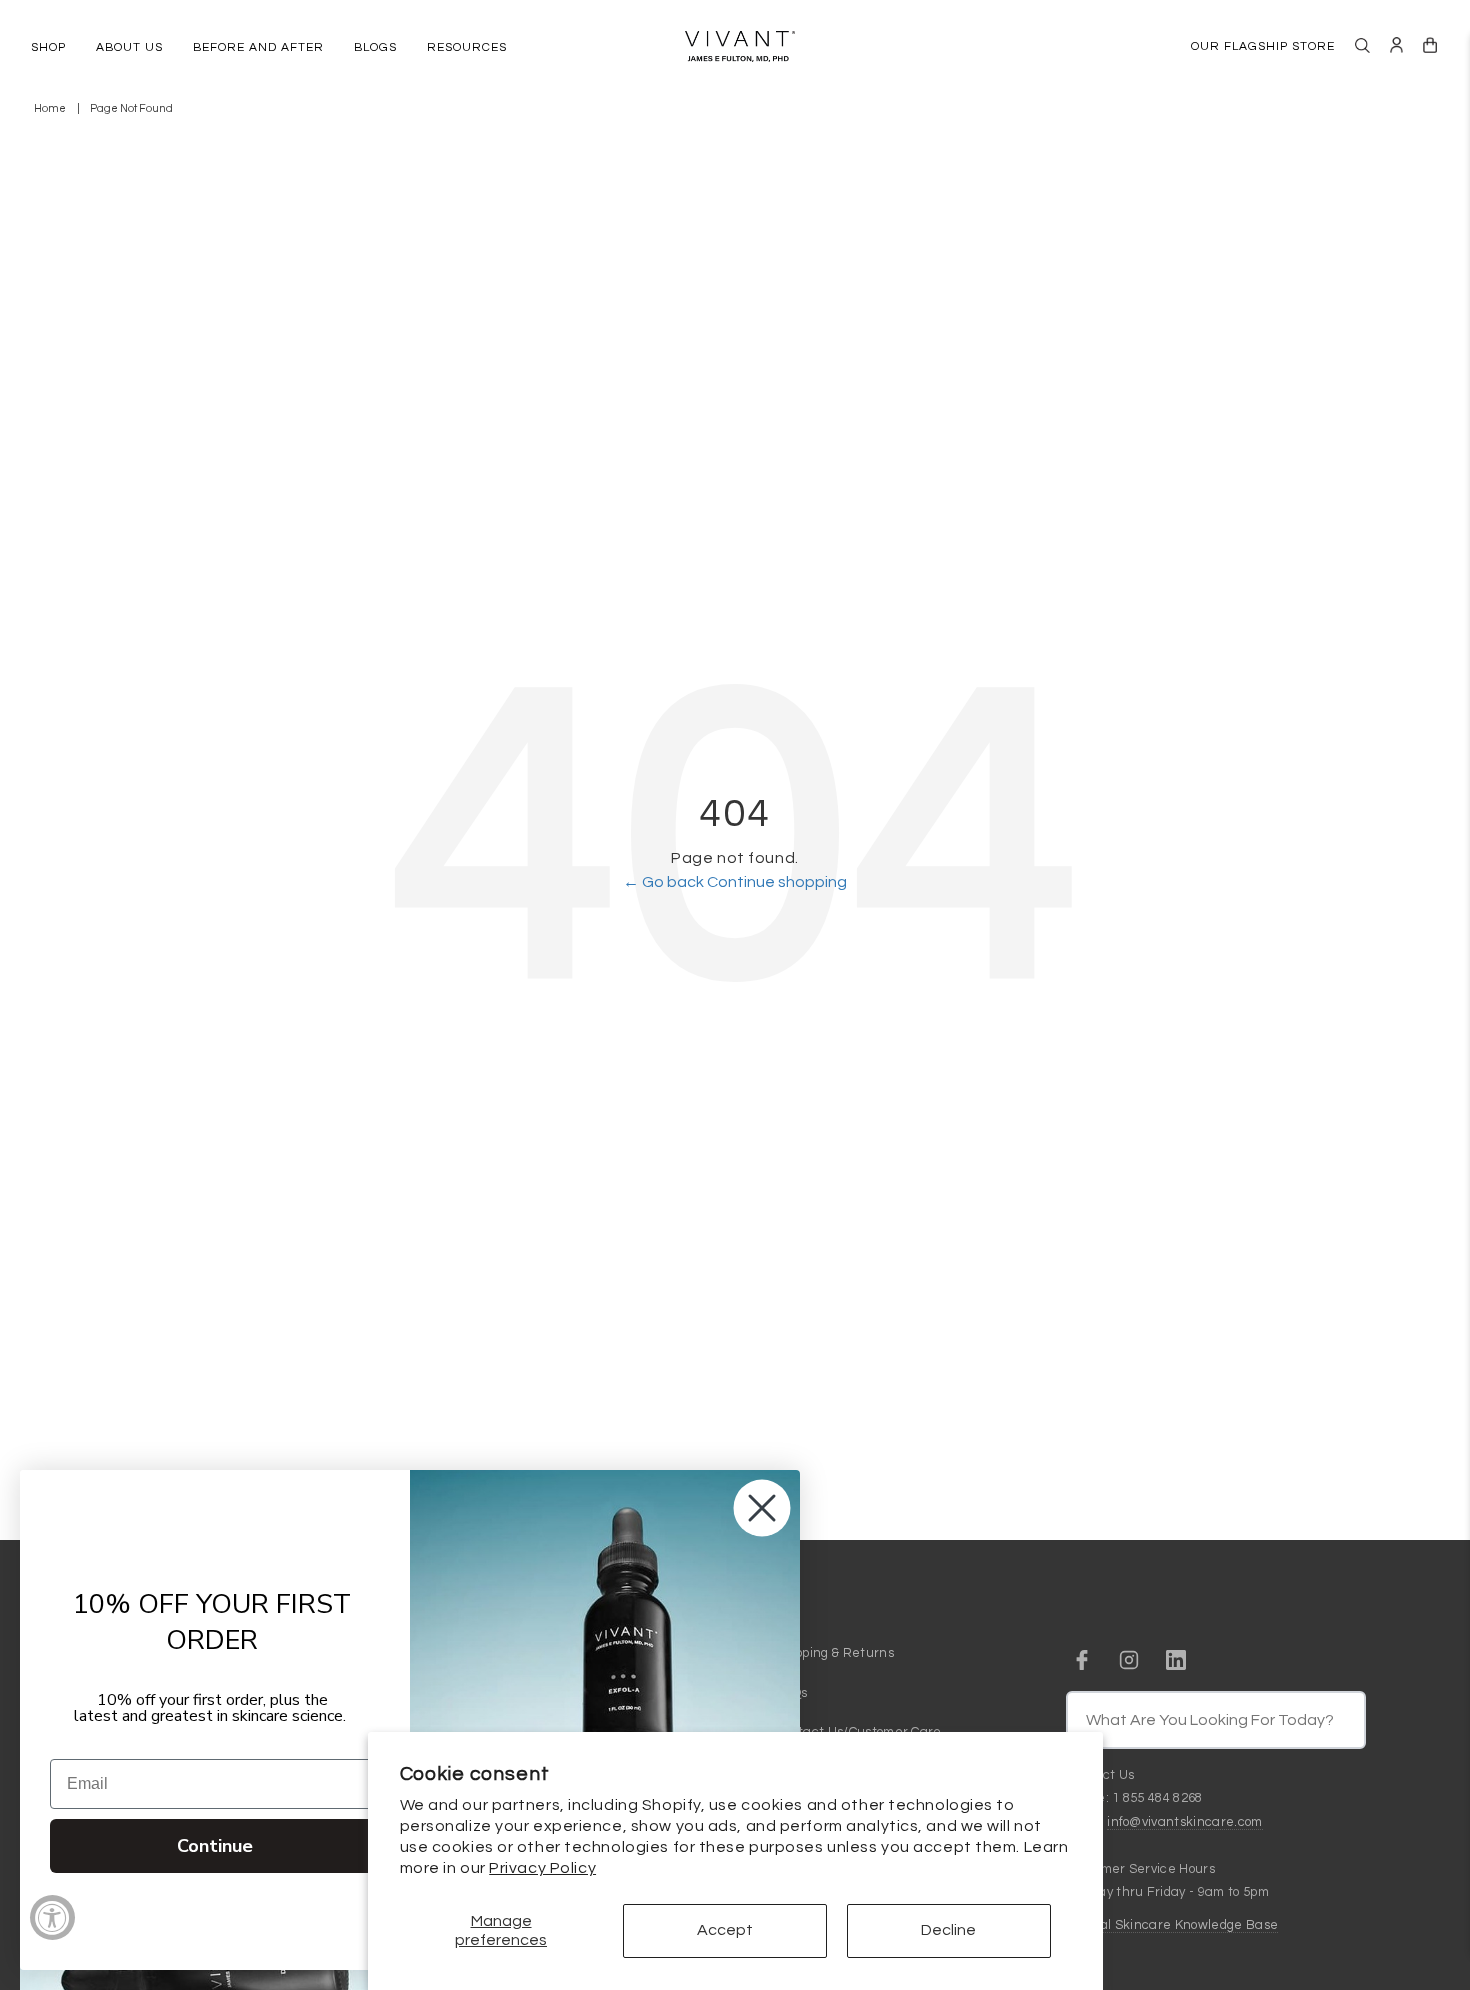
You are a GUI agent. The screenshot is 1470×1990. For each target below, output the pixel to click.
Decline (948, 1930)
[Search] (1362, 45)
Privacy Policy (542, 1868)
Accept (725, 1930)
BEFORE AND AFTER (258, 47)
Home (50, 108)
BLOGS (375, 47)
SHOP (48, 47)
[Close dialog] (762, 1508)
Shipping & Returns (834, 1653)
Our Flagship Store (1263, 46)
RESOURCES (467, 47)
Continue (215, 1846)
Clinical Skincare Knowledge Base (1172, 1925)
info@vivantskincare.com (1184, 1822)
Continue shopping (777, 882)
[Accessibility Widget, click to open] (52, 1917)
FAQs (791, 1693)
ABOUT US (129, 47)
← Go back (665, 882)
